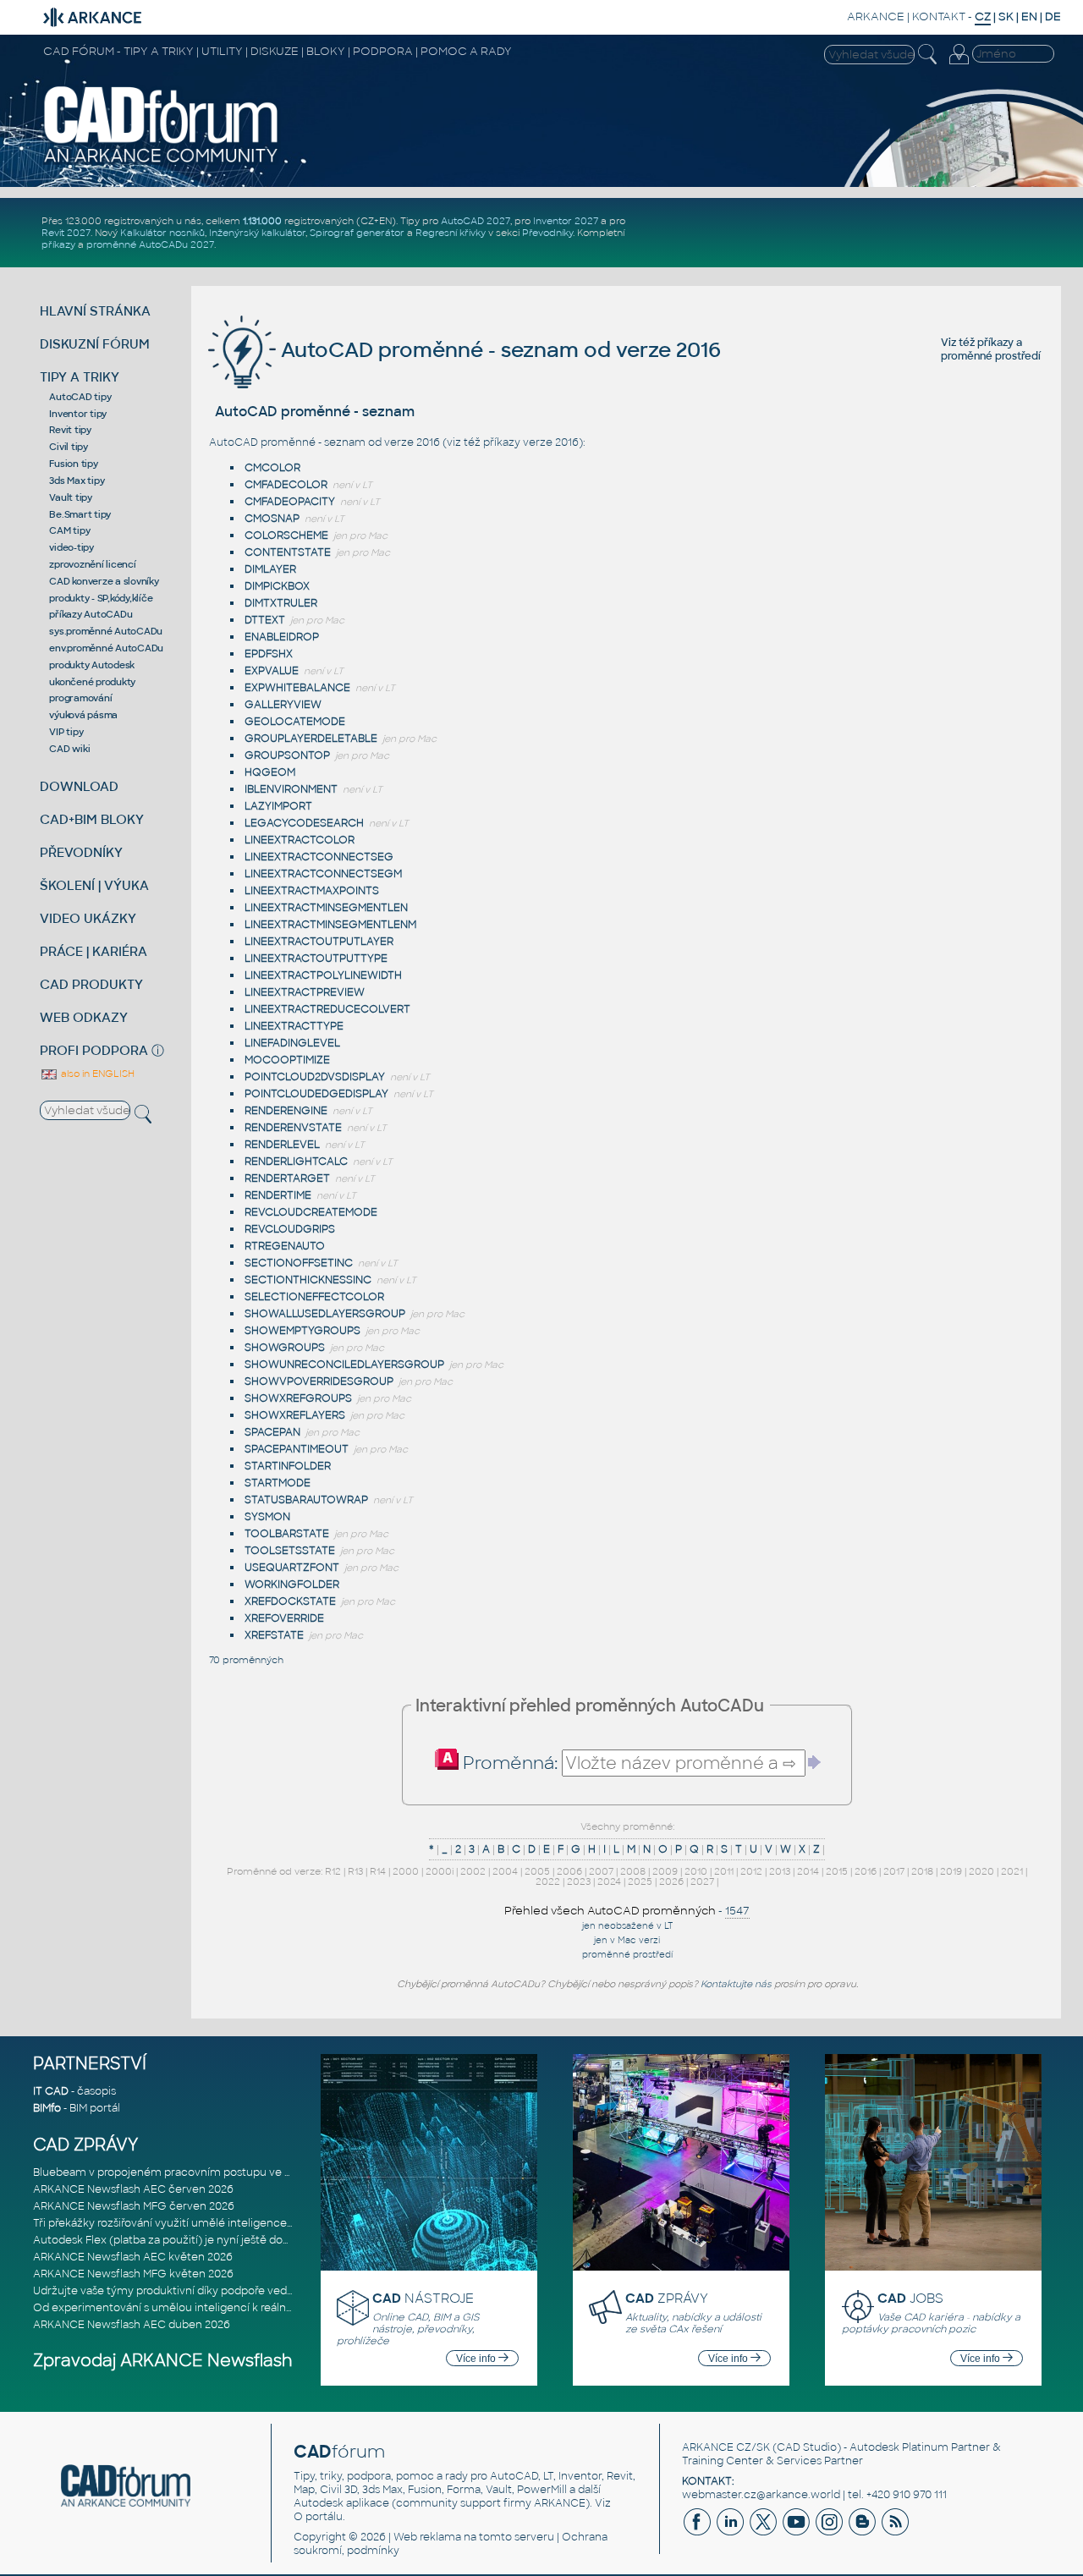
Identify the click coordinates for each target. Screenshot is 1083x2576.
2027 (702, 1881)
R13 (355, 1871)
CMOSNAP (272, 519)
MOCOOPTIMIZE (287, 1060)
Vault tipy (71, 497)
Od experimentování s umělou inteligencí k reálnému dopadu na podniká (223, 2308)
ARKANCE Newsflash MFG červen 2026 (134, 2206)
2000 (406, 1871)
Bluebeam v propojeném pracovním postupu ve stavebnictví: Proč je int (219, 2172)
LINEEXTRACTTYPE (294, 1026)
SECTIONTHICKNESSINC (308, 1280)
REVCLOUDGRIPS (290, 1229)
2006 (569, 1871)
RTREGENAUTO (285, 1246)
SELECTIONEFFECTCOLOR (314, 1297)
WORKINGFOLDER (292, 1585)
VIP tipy (66, 732)
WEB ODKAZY (84, 1017)
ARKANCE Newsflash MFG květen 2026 (133, 2274)
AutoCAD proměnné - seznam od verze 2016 (498, 350)
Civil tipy (69, 447)
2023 (579, 1881)
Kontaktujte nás (736, 1984)
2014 (808, 1871)
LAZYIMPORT (278, 806)
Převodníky (547, 233)
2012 (751, 1871)
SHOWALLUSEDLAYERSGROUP (325, 1314)
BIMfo (47, 2108)
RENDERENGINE (286, 1111)
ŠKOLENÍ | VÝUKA (94, 885)
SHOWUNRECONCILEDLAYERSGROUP (344, 1365)
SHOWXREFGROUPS (298, 1398)
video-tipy (71, 547)
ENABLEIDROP (282, 637)
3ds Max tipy (77, 481)
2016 (866, 1871)
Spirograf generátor (357, 233)
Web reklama (427, 2537)
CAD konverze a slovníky (104, 581)
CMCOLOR (272, 468)
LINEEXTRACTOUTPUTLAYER (319, 942)
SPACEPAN (272, 1432)
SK (1006, 16)
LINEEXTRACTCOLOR (300, 840)
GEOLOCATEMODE (295, 722)
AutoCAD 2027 (476, 221)
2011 (724, 1871)
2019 (951, 1871)
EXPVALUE (272, 671)
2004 (505, 1871)
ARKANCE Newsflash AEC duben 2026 (132, 2325)
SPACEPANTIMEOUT (297, 1449)
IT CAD (51, 2091)
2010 (696, 1871)
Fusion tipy (73, 464)
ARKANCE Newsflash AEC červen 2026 (133, 2189)
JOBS (910, 2298)
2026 (671, 1881)
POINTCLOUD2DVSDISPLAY (315, 1077)
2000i (440, 1871)
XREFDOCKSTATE (290, 1601)
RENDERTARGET (287, 1178)
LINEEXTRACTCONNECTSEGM (323, 874)
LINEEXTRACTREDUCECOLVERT (327, 1009)
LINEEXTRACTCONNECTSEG (319, 857)
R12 (333, 1871)
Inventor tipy (78, 414)
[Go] (815, 1762)
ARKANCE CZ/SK (726, 2447)
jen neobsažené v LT (627, 1926)
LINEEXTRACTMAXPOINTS (312, 891)
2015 (837, 1871)
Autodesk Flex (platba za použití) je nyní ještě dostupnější (181, 2240)
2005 (537, 1871)
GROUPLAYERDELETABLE (311, 739)
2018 (922, 1871)
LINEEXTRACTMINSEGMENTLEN (326, 908)
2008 (633, 1871)
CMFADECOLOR (286, 485)
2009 (665, 1871)
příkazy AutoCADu (91, 614)
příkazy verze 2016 (531, 442)
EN (1029, 16)
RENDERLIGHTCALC (296, 1162)
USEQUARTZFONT (292, 1568)
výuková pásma (83, 715)
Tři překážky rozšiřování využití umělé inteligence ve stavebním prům (212, 2223)
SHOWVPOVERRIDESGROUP (319, 1381)
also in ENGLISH (96, 1074)
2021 (1012, 1871)
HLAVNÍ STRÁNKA (95, 311)
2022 (548, 1881)
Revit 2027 (66, 233)
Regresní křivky (451, 233)
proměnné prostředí (991, 356)
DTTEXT (265, 620)
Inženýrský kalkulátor (257, 233)
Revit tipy (70, 430)
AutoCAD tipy (80, 397)
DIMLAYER (270, 569)
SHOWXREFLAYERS (295, 1415)
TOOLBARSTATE (287, 1534)
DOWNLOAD (79, 786)
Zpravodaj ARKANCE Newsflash (163, 2361)
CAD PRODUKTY (91, 984)
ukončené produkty (92, 682)
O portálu (318, 2517)
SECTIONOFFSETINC (299, 1263)
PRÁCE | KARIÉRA (93, 951)
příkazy (58, 244)
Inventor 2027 (566, 221)
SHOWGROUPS (285, 1348)
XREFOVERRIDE (284, 1618)
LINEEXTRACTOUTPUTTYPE (316, 958)
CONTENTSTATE (288, 552)
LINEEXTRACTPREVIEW (305, 992)
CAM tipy (69, 530)
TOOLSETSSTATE (290, 1551)
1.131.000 (262, 221)
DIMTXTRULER (281, 603)
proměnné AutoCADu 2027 (150, 244)
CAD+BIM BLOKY (92, 819)
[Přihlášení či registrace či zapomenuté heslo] (959, 64)
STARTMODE (278, 1483)
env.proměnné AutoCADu (106, 648)
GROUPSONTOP (287, 755)
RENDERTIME (278, 1195)
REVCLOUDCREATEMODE (311, 1212)
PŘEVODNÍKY (81, 852)
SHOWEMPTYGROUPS (302, 1331)
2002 (473, 1871)
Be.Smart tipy (80, 514)
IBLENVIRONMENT (291, 789)
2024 (609, 1881)
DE (1053, 16)
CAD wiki (69, 749)
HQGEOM (270, 772)
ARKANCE (876, 16)
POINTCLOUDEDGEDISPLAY (316, 1094)
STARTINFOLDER (288, 1466)
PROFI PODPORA (94, 1050)
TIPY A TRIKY (80, 377)
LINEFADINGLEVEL (292, 1043)
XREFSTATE (274, 1635)
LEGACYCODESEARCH (304, 823)
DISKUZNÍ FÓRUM (95, 344)
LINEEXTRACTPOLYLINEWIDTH (323, 975)
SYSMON (267, 1517)
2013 (780, 1871)
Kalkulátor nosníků (162, 233)
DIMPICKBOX (277, 586)
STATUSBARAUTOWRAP (306, 1500)
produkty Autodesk (92, 665)
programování (80, 698)
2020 (981, 1871)
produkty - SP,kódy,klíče (101, 598)
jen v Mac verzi (627, 1940)
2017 (894, 1871)
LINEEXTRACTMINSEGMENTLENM (330, 925)
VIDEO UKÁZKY (88, 918)
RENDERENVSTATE (293, 1128)
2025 (640, 1881)
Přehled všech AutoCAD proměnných (610, 1911)
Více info (477, 2359)
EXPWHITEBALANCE (297, 688)
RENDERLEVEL (282, 1145)
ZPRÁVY (667, 2298)
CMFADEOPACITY (290, 502)
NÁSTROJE (423, 2298)
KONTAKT (939, 16)
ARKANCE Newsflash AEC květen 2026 (133, 2257)
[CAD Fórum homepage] (162, 162)
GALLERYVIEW (283, 705)
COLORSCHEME (286, 536)
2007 (601, 1871)
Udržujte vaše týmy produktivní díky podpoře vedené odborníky (198, 2291)
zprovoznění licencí (92, 564)
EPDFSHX (269, 654)
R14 (378, 1871)
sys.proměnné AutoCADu (106, 631)
